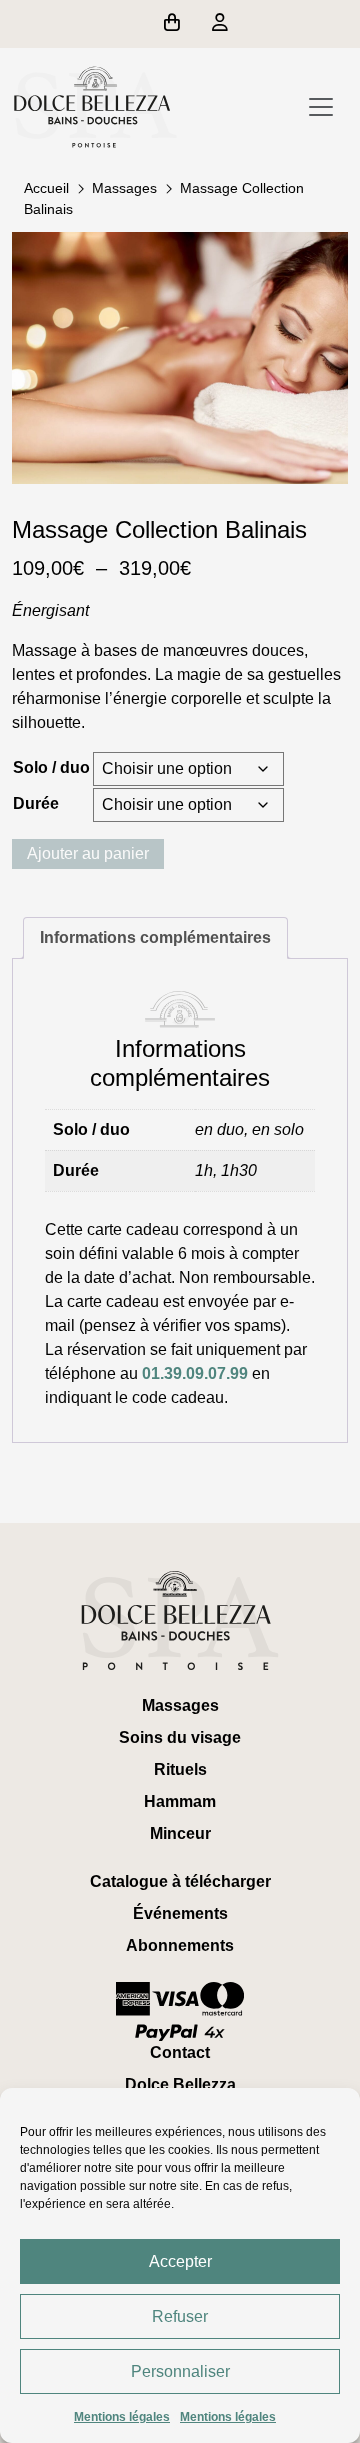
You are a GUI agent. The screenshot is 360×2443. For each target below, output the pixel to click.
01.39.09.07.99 (195, 1373)
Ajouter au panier (88, 853)
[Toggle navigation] (321, 107)
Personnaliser (180, 2371)
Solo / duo (51, 767)
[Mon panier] (176, 23)
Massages (124, 188)
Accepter (180, 2261)
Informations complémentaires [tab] (155, 937)
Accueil (46, 188)
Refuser (180, 2316)
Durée (36, 803)
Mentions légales (122, 2417)
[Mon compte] (220, 23)
